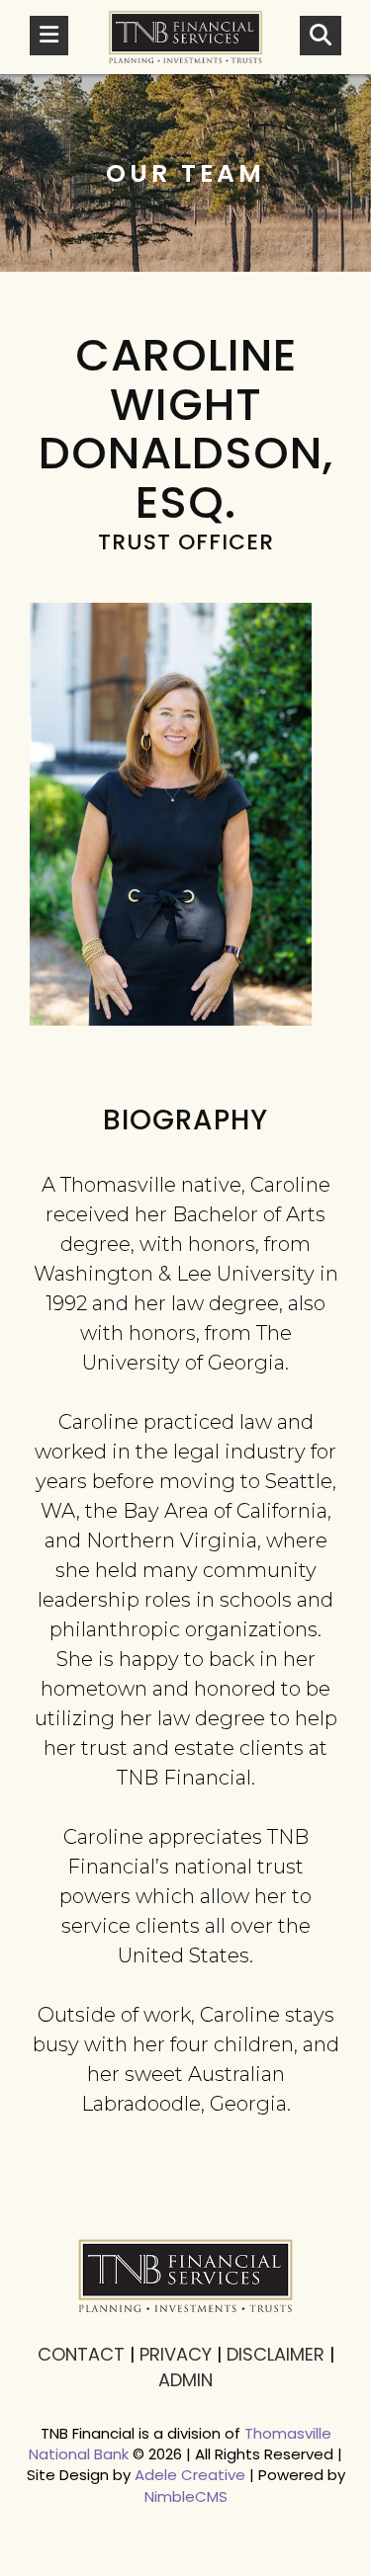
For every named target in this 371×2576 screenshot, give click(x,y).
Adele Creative (190, 2475)
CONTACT (81, 2354)
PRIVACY (176, 2354)
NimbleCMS (186, 2496)
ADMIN (185, 2380)
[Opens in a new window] (186, 37)
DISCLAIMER (276, 2354)
